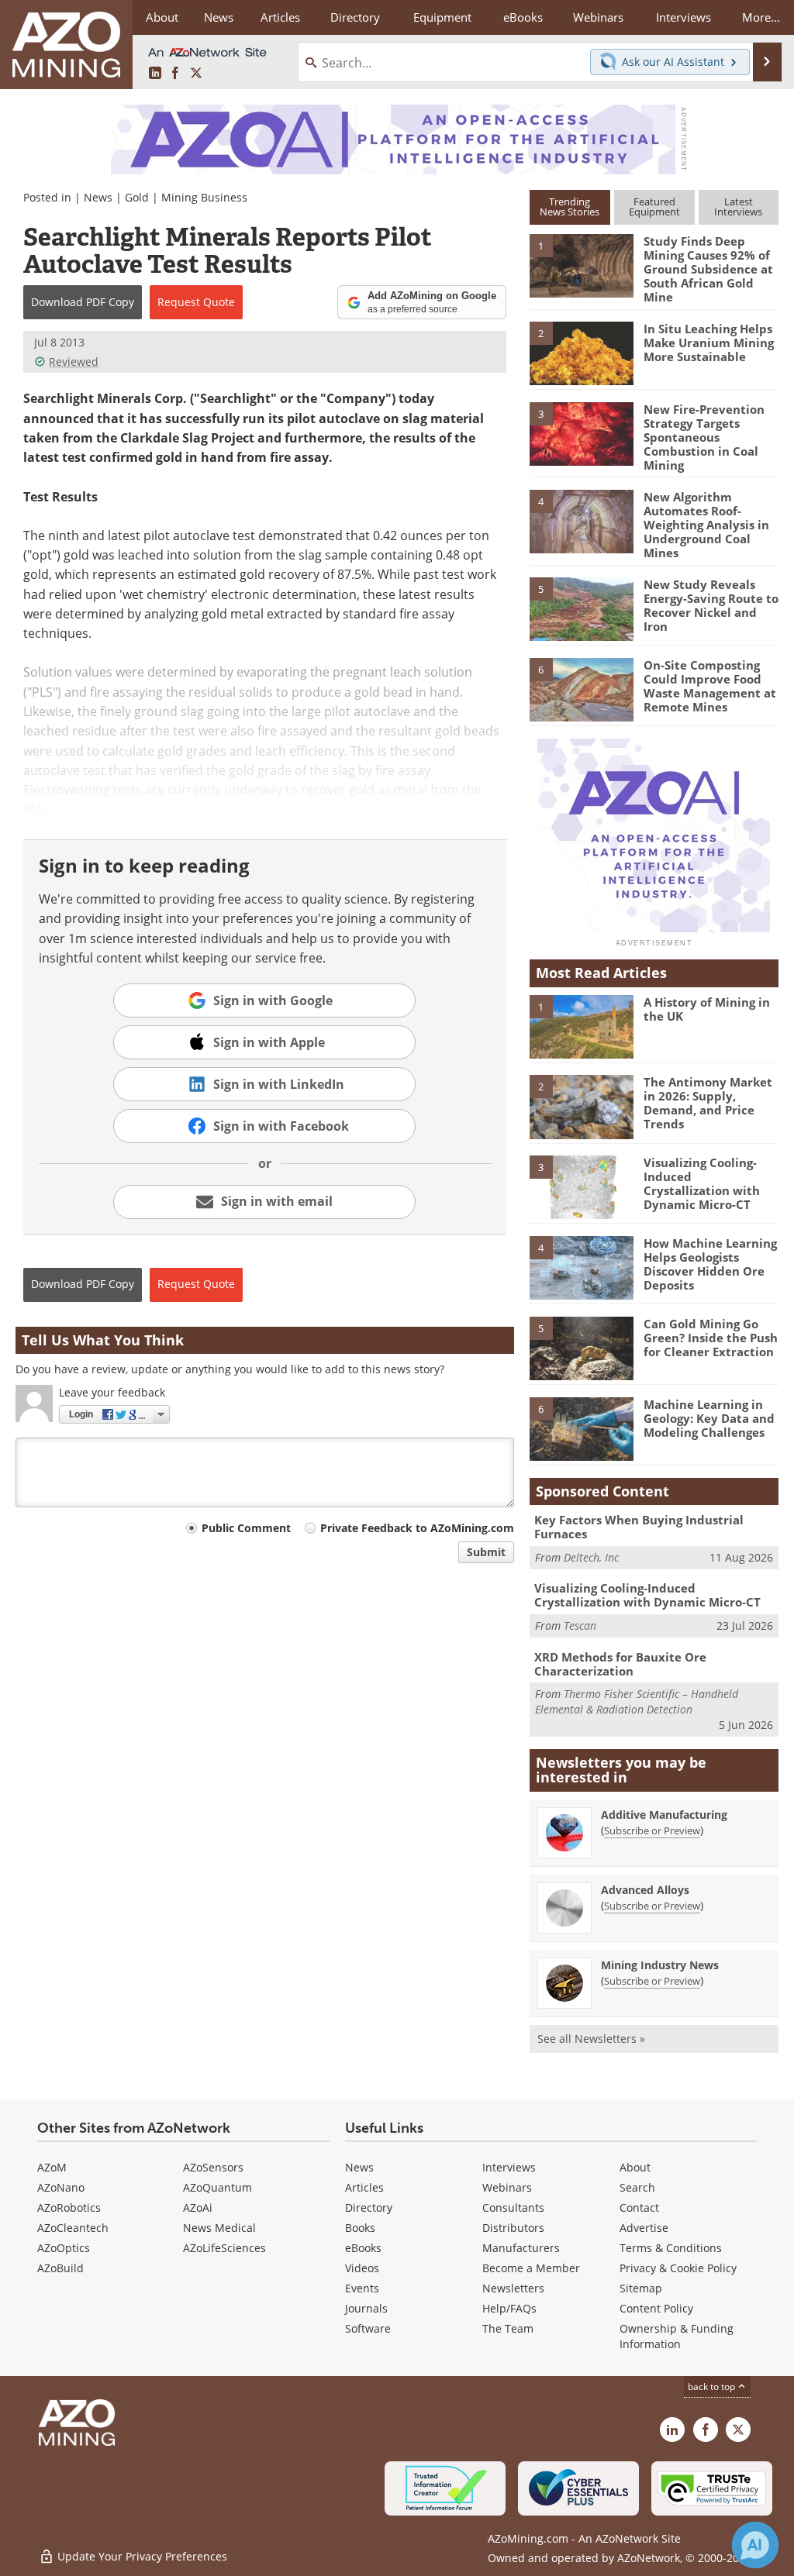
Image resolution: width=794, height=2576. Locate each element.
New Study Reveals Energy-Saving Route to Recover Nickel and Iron (711, 605)
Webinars (507, 2187)
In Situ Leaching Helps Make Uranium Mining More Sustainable (709, 343)
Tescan (580, 1625)
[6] (582, 689)
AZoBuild (60, 2268)
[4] (582, 521)
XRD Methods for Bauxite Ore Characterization (620, 1664)
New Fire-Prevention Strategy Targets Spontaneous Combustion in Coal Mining (704, 437)
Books (360, 2228)
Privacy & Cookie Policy (678, 2268)
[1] (582, 265)
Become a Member (531, 2268)
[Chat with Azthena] (755, 2545)
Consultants (513, 2208)
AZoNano (61, 2187)
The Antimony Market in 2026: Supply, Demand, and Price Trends (708, 1103)
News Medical (219, 2228)
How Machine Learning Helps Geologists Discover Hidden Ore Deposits (710, 1264)
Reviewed (74, 362)
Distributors (513, 2228)
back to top (713, 2387)
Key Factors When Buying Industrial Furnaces (639, 1527)
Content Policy (656, 2308)
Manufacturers (521, 2248)
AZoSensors (213, 2167)
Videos (362, 2268)
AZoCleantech (73, 2228)
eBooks (363, 2248)
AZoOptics (64, 2248)
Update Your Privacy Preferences (141, 2556)
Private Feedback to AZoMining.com (417, 1528)
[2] (582, 353)
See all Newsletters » (591, 2039)
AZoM (52, 2167)
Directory (355, 17)
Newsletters (513, 2288)
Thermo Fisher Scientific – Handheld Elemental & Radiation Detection (637, 1701)
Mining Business (204, 197)
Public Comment (246, 1528)
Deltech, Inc (591, 1557)
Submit (486, 1552)
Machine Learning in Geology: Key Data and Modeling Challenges (709, 1418)
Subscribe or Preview (652, 1830)
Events (362, 2288)
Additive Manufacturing (664, 1815)
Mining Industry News (660, 1965)
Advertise (644, 2228)
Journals (366, 2308)
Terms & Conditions (671, 2248)
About (635, 2167)
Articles (364, 2187)
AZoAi (198, 2208)
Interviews (509, 2167)
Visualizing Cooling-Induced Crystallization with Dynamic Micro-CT (702, 1183)
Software (368, 2328)
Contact (639, 2208)
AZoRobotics (69, 2208)
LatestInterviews (738, 207)
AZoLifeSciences (224, 2248)
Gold (137, 197)
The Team (508, 2328)
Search (637, 2187)
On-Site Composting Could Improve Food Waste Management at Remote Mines (710, 686)
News (98, 197)
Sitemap (641, 2288)
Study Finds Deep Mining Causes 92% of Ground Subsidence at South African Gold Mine (708, 269)
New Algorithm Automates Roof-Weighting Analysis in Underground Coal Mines (706, 525)
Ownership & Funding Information (677, 2336)
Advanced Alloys (645, 1890)
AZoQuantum (217, 2187)
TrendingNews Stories (570, 207)
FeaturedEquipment (654, 207)
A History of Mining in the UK (707, 1009)
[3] (582, 433)
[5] (582, 608)
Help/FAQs (509, 2308)
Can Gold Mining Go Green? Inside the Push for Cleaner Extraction (711, 1338)
